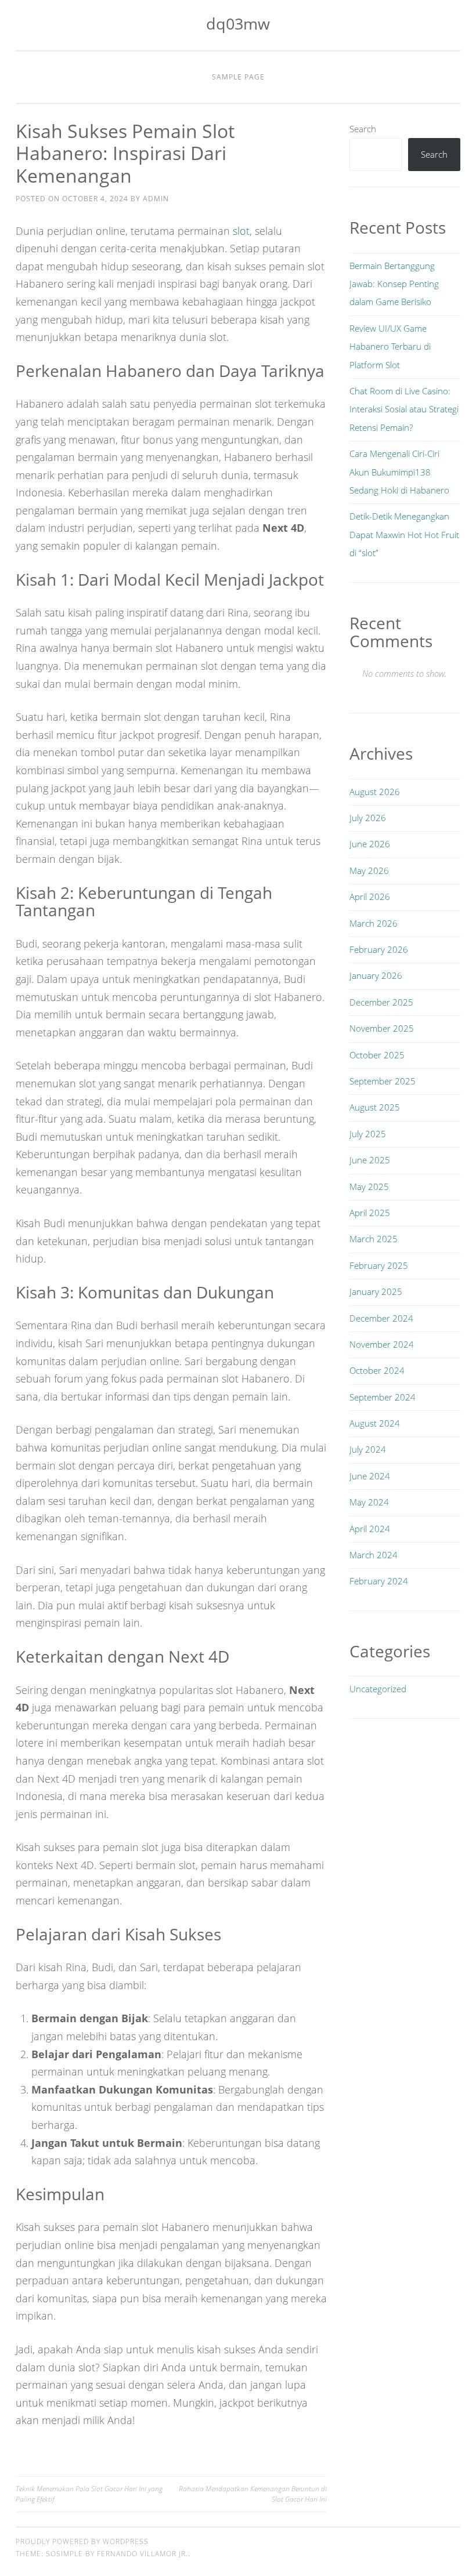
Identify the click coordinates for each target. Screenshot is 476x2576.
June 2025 (370, 1160)
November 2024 (382, 1344)
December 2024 (381, 1318)
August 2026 (375, 792)
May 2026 (369, 870)
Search (363, 129)
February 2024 (379, 1581)
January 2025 (376, 1291)
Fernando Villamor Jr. (143, 2554)
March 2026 (374, 923)
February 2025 (379, 1265)
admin (156, 199)
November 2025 (382, 1028)
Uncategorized (378, 1689)
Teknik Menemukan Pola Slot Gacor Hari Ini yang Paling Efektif (89, 2494)
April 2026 (370, 897)
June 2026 (370, 844)
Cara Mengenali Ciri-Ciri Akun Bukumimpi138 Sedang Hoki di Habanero (399, 472)
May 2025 (369, 1187)
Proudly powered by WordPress (82, 2541)
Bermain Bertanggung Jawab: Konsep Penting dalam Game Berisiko (394, 284)
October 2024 (377, 1370)
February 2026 (379, 949)
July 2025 (368, 1134)
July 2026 (368, 818)
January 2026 (376, 975)
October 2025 (377, 1055)
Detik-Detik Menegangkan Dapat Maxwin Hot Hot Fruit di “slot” (404, 534)
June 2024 (370, 1476)
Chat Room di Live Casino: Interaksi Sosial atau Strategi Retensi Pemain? (404, 409)
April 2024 (370, 1529)
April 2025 (370, 1213)
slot (241, 231)
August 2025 (375, 1107)
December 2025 (381, 1002)
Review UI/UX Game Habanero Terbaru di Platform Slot (390, 347)
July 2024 (368, 1449)
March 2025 (374, 1239)
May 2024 (369, 1502)
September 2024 (383, 1397)
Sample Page (238, 77)
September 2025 (383, 1081)
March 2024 (374, 1555)
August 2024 (375, 1423)
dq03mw (238, 23)
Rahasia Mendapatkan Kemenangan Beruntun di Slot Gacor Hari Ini (253, 2494)
